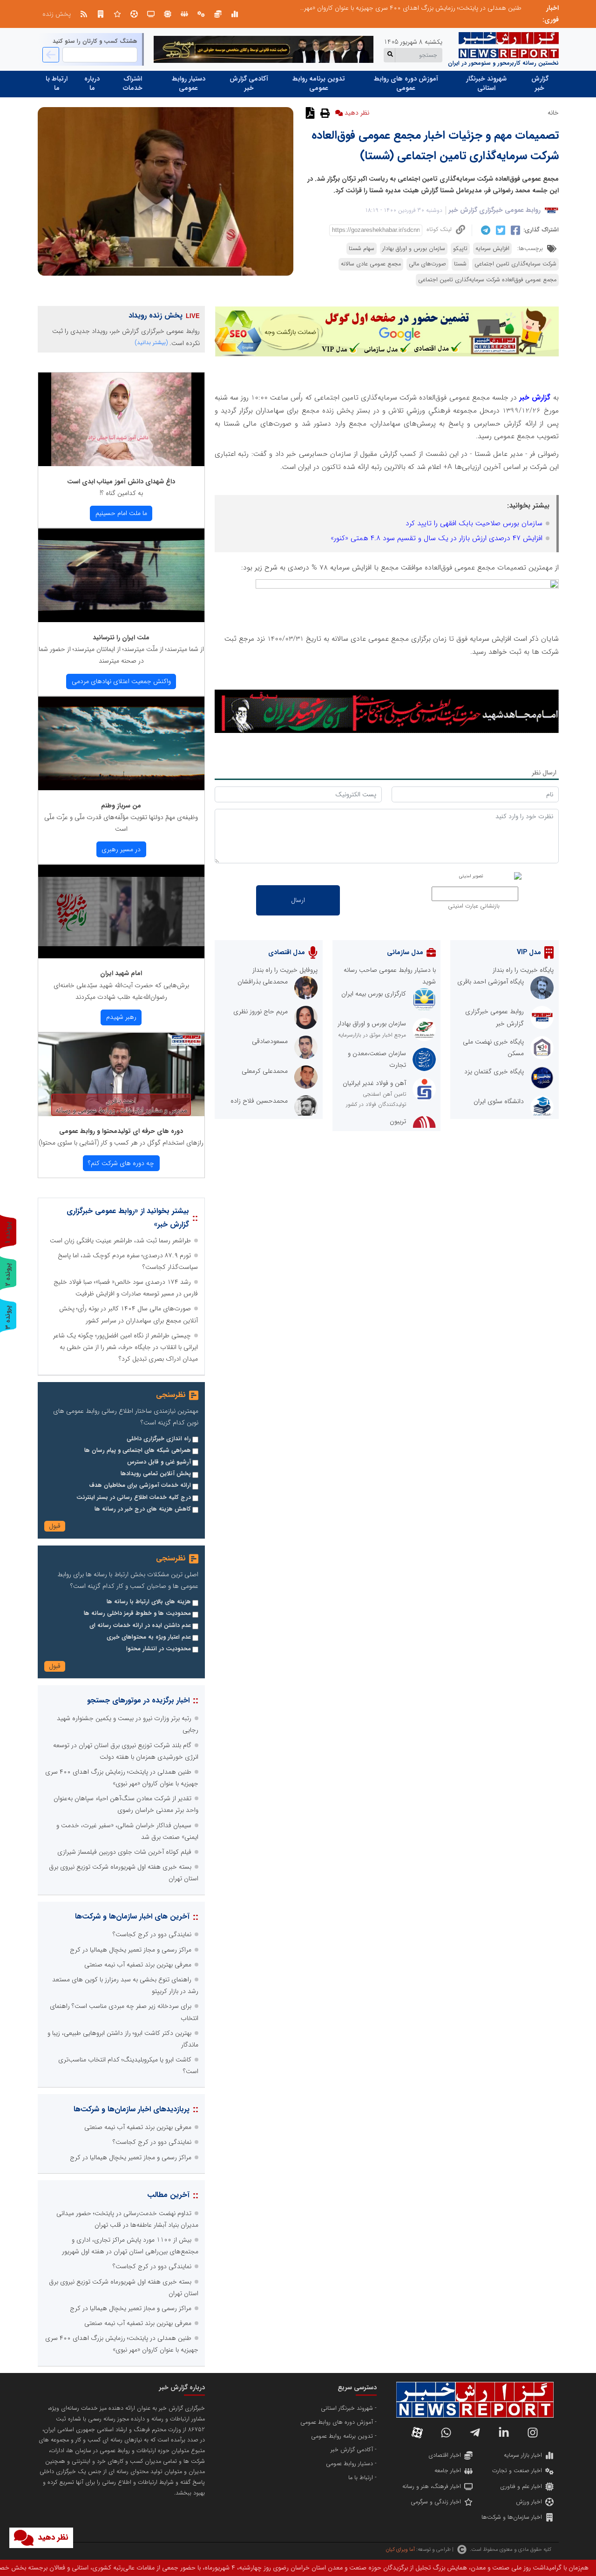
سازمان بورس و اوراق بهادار (414, 249)
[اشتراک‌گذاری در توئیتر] (499, 230)
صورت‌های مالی (427, 264)
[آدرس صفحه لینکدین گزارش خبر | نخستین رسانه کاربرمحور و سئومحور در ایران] (504, 2433)
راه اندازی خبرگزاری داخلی (159, 1439)
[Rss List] (84, 14)
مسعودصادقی (270, 1041)
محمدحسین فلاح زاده (259, 1101)
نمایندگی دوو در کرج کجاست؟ (482, 8)
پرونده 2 (8, 1274)
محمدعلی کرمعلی (265, 1071)
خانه (553, 113)
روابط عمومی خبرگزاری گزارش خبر (495, 210)
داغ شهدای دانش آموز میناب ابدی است (121, 481)
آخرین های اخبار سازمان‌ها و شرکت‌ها (132, 1916)
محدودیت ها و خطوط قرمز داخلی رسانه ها (137, 1613)
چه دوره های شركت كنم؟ (121, 1163)
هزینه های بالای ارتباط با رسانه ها (149, 1602)
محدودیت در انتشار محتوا (159, 1649)
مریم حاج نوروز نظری (261, 1011)
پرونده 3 (8, 1317)
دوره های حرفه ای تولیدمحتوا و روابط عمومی (121, 1131)
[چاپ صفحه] (324, 113)
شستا (460, 264)
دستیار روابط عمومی (189, 83)
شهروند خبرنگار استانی (486, 83)
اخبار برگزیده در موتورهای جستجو (138, 1700)
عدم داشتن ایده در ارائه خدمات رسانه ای (140, 1626)
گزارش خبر (540, 83)
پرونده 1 (8, 1232)
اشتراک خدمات (133, 83)
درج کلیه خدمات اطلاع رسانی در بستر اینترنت (134, 1498)
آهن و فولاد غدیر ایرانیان (374, 1083)
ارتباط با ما (57, 83)
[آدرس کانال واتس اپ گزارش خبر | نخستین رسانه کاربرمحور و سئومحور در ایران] (446, 2433)
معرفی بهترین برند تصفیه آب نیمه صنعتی (138, 1965)
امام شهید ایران (121, 973)
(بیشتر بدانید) (151, 342)
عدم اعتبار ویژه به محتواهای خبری (149, 1637)
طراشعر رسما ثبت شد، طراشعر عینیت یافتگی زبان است (120, 1241)
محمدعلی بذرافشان (263, 982)
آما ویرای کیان (400, 2549)
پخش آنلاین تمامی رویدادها (156, 1474)
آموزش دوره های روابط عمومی (406, 83)
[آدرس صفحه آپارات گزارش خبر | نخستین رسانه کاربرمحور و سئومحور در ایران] (417, 2433)
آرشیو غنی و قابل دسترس (159, 1462)
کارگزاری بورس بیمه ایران (374, 994)
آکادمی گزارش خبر (249, 83)
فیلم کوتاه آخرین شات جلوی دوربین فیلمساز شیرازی (124, 1852)
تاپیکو (460, 249)
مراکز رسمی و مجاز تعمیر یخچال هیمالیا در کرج (131, 1950)
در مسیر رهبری (121, 849)
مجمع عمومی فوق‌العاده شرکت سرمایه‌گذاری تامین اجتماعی (487, 280)
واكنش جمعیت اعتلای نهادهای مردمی (121, 681)
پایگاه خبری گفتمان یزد (494, 1071)
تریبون (398, 1121)
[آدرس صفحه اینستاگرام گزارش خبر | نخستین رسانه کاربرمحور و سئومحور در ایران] (533, 2433)
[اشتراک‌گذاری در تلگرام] (484, 230)
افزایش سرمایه (492, 249)
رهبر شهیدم (121, 1017)
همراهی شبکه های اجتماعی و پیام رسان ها (138, 1451)
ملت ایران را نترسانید (121, 637)
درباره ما (92, 83)
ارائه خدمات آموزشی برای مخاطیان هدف (140, 1485)
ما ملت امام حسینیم (121, 513)
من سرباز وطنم (121, 806)
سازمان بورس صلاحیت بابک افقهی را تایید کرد (474, 523)
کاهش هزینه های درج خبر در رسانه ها (143, 1509)
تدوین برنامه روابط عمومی (319, 83)
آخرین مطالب (168, 2195)
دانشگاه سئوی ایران (499, 1101)
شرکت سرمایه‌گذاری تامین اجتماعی (515, 264)
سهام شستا (362, 249)
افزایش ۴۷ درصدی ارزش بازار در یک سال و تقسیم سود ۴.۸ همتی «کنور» (437, 538)
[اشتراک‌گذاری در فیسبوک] (514, 230)
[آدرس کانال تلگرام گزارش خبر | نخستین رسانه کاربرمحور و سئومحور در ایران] (475, 2433)
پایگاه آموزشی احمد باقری (491, 982)
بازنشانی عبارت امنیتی (474, 906)
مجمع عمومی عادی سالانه (371, 264)
